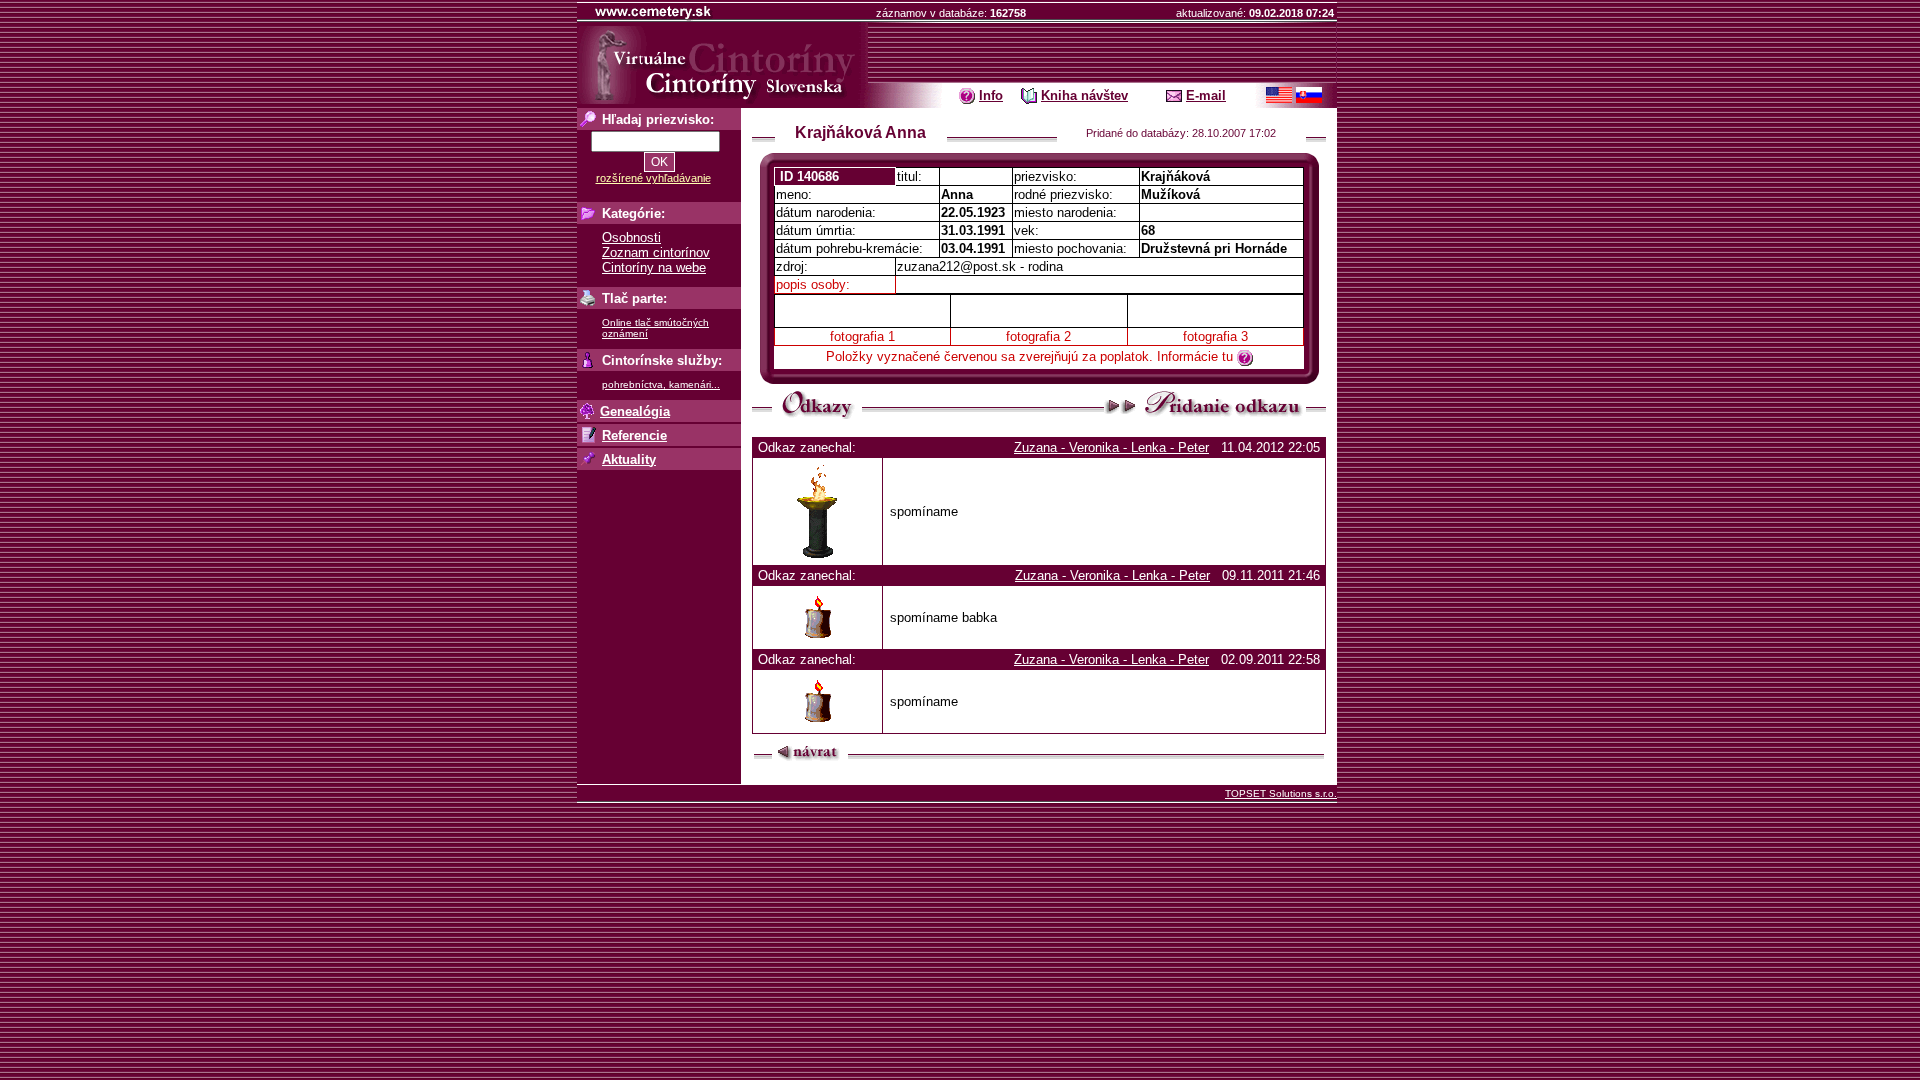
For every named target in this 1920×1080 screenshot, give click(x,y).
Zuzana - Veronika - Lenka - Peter (1111, 447)
